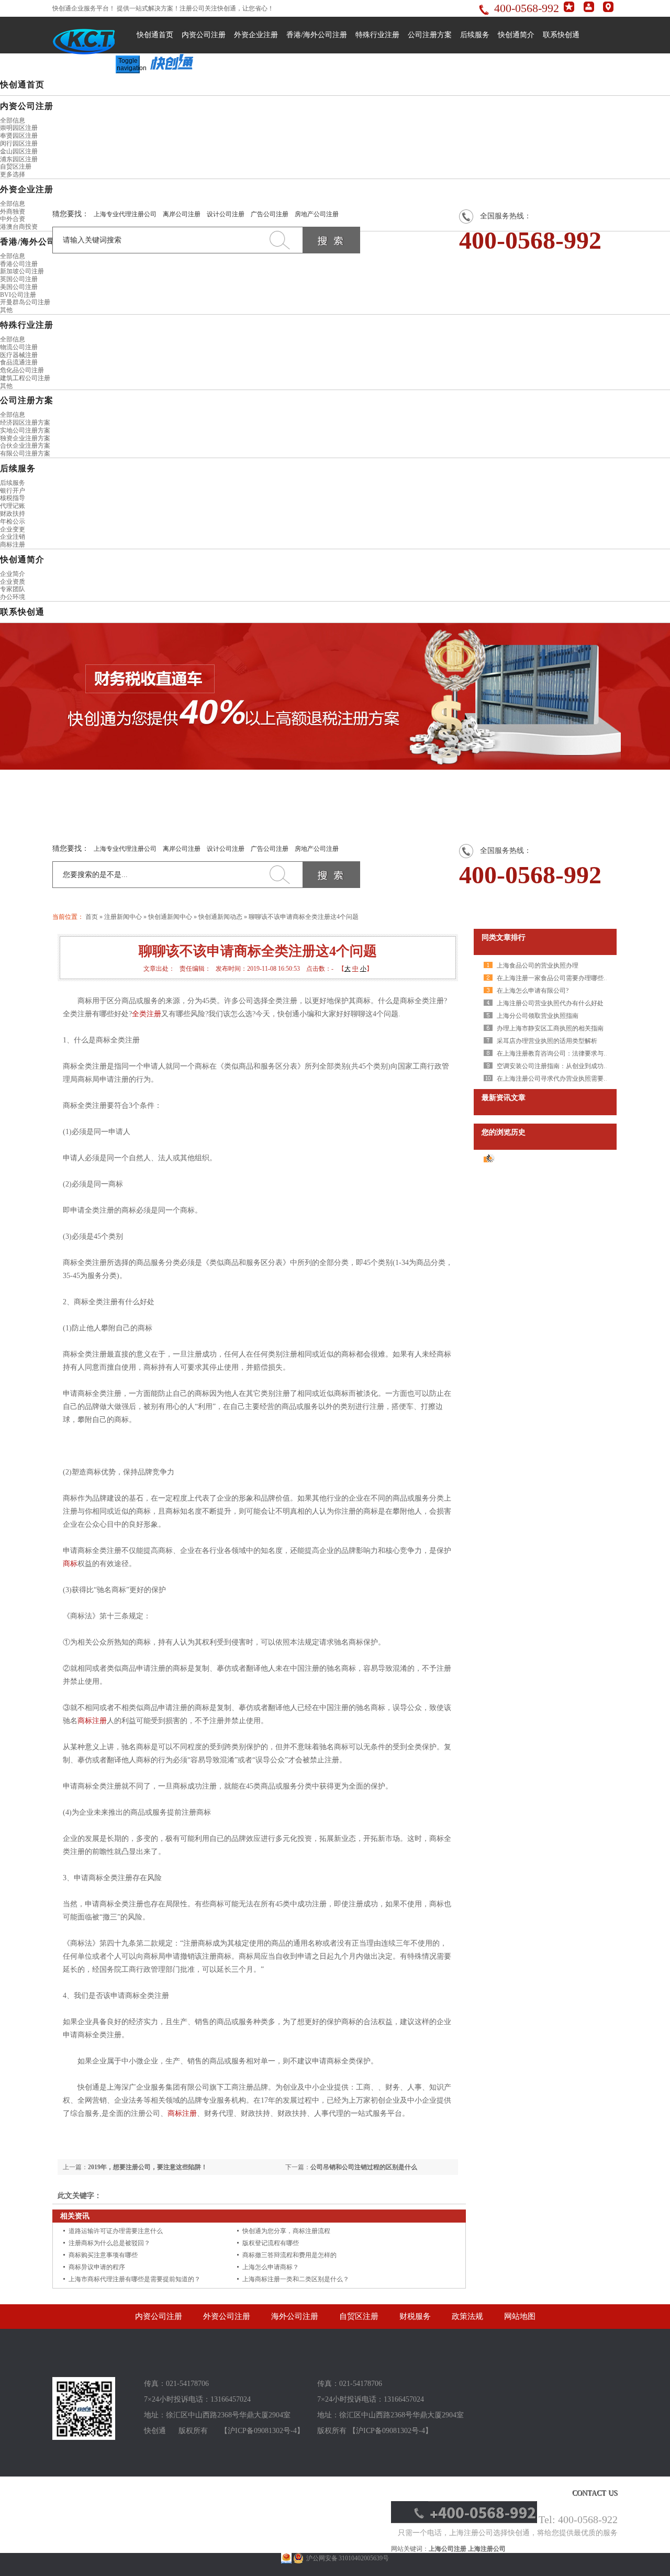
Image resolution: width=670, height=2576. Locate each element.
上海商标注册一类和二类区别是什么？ (296, 2279)
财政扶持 (13, 514)
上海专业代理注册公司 (125, 214)
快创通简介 (516, 35)
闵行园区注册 (19, 143)
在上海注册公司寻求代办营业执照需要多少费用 (563, 1079)
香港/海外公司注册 (317, 35)
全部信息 (13, 120)
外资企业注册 (256, 35)
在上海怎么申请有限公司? (533, 991)
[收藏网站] (569, 10)
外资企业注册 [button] (27, 189)
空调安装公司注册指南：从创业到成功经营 (556, 1066)
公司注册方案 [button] (27, 400)
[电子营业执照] (286, 2558)
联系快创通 (561, 35)
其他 (6, 310)
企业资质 (13, 582)
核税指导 (13, 498)
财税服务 (415, 2316)
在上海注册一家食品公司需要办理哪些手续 (556, 978)
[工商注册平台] (84, 2438)
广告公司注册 (270, 214)
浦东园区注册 (19, 159)
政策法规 (467, 2316)
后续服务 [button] (18, 468)
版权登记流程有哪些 (271, 2243)
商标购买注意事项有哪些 (103, 2255)
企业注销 (13, 537)
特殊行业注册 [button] (27, 325)
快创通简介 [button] (22, 559)
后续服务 (475, 35)
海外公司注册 (295, 2316)
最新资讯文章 (504, 1098)
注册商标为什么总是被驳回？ (109, 2243)
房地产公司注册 (317, 214)
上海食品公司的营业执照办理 (538, 965)
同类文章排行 (504, 937)
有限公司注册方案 (25, 453)
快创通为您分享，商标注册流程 (286, 2231)
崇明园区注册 (19, 128)
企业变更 (13, 529)
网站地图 (520, 2316)
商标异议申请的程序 (97, 2267)
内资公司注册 (204, 35)
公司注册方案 (430, 35)
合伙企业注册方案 (25, 446)
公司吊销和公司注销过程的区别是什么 (364, 2167)
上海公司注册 (448, 2549)
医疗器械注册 (19, 355)
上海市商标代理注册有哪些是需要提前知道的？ (135, 2279)
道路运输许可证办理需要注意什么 (116, 2231)
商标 (70, 1564)
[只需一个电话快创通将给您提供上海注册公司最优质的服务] (464, 2521)
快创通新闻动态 (220, 917)
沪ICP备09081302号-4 (262, 2431)
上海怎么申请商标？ (271, 2267)
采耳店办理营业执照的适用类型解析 (547, 1041)
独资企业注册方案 (25, 438)
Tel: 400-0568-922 (578, 2519)
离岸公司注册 (182, 214)
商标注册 (13, 545)
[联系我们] (608, 10)
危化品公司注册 (22, 370)
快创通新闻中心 (170, 917)
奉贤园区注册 (19, 136)
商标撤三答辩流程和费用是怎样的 (289, 2255)
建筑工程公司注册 (25, 378)
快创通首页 (155, 35)
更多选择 (13, 174)
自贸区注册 (16, 166)
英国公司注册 (19, 279)
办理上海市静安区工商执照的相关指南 (550, 1028)
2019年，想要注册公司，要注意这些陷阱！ (148, 2167)
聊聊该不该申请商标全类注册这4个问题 (304, 917)
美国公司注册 (19, 287)
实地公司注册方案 (25, 430)
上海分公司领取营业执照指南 (538, 1016)
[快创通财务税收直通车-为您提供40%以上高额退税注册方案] (335, 696)
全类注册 (147, 1014)
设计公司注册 (226, 214)
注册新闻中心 (123, 917)
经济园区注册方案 (25, 423)
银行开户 (13, 491)
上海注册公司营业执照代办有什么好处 (550, 1003)
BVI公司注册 (18, 295)
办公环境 (13, 597)
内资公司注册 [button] (27, 106)
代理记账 (13, 506)
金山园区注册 (19, 151)
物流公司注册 (19, 347)
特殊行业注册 (377, 35)
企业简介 (13, 574)
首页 (92, 917)
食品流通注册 (19, 362)
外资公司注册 (227, 2316)
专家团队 (13, 589)
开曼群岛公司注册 (25, 302)
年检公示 (13, 521)
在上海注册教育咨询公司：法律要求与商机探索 (563, 1053)
